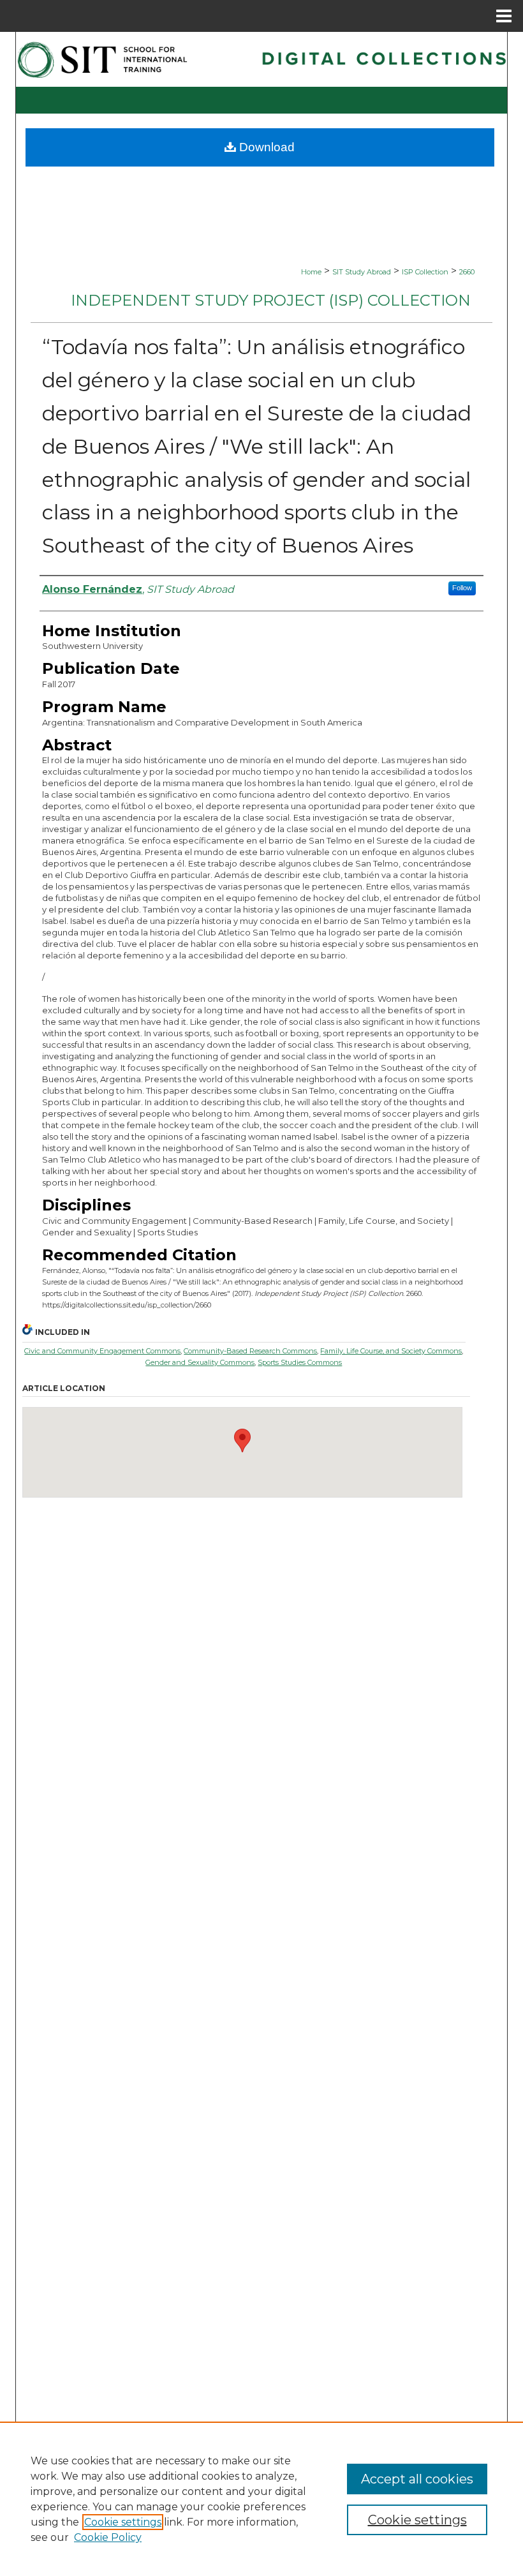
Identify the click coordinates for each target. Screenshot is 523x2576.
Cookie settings (123, 2522)
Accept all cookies (417, 2479)
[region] (261, 2499)
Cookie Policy (108, 2537)
